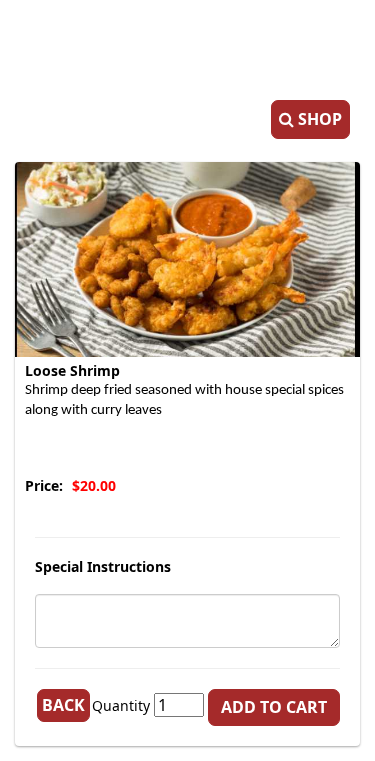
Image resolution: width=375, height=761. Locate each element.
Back (63, 705)
